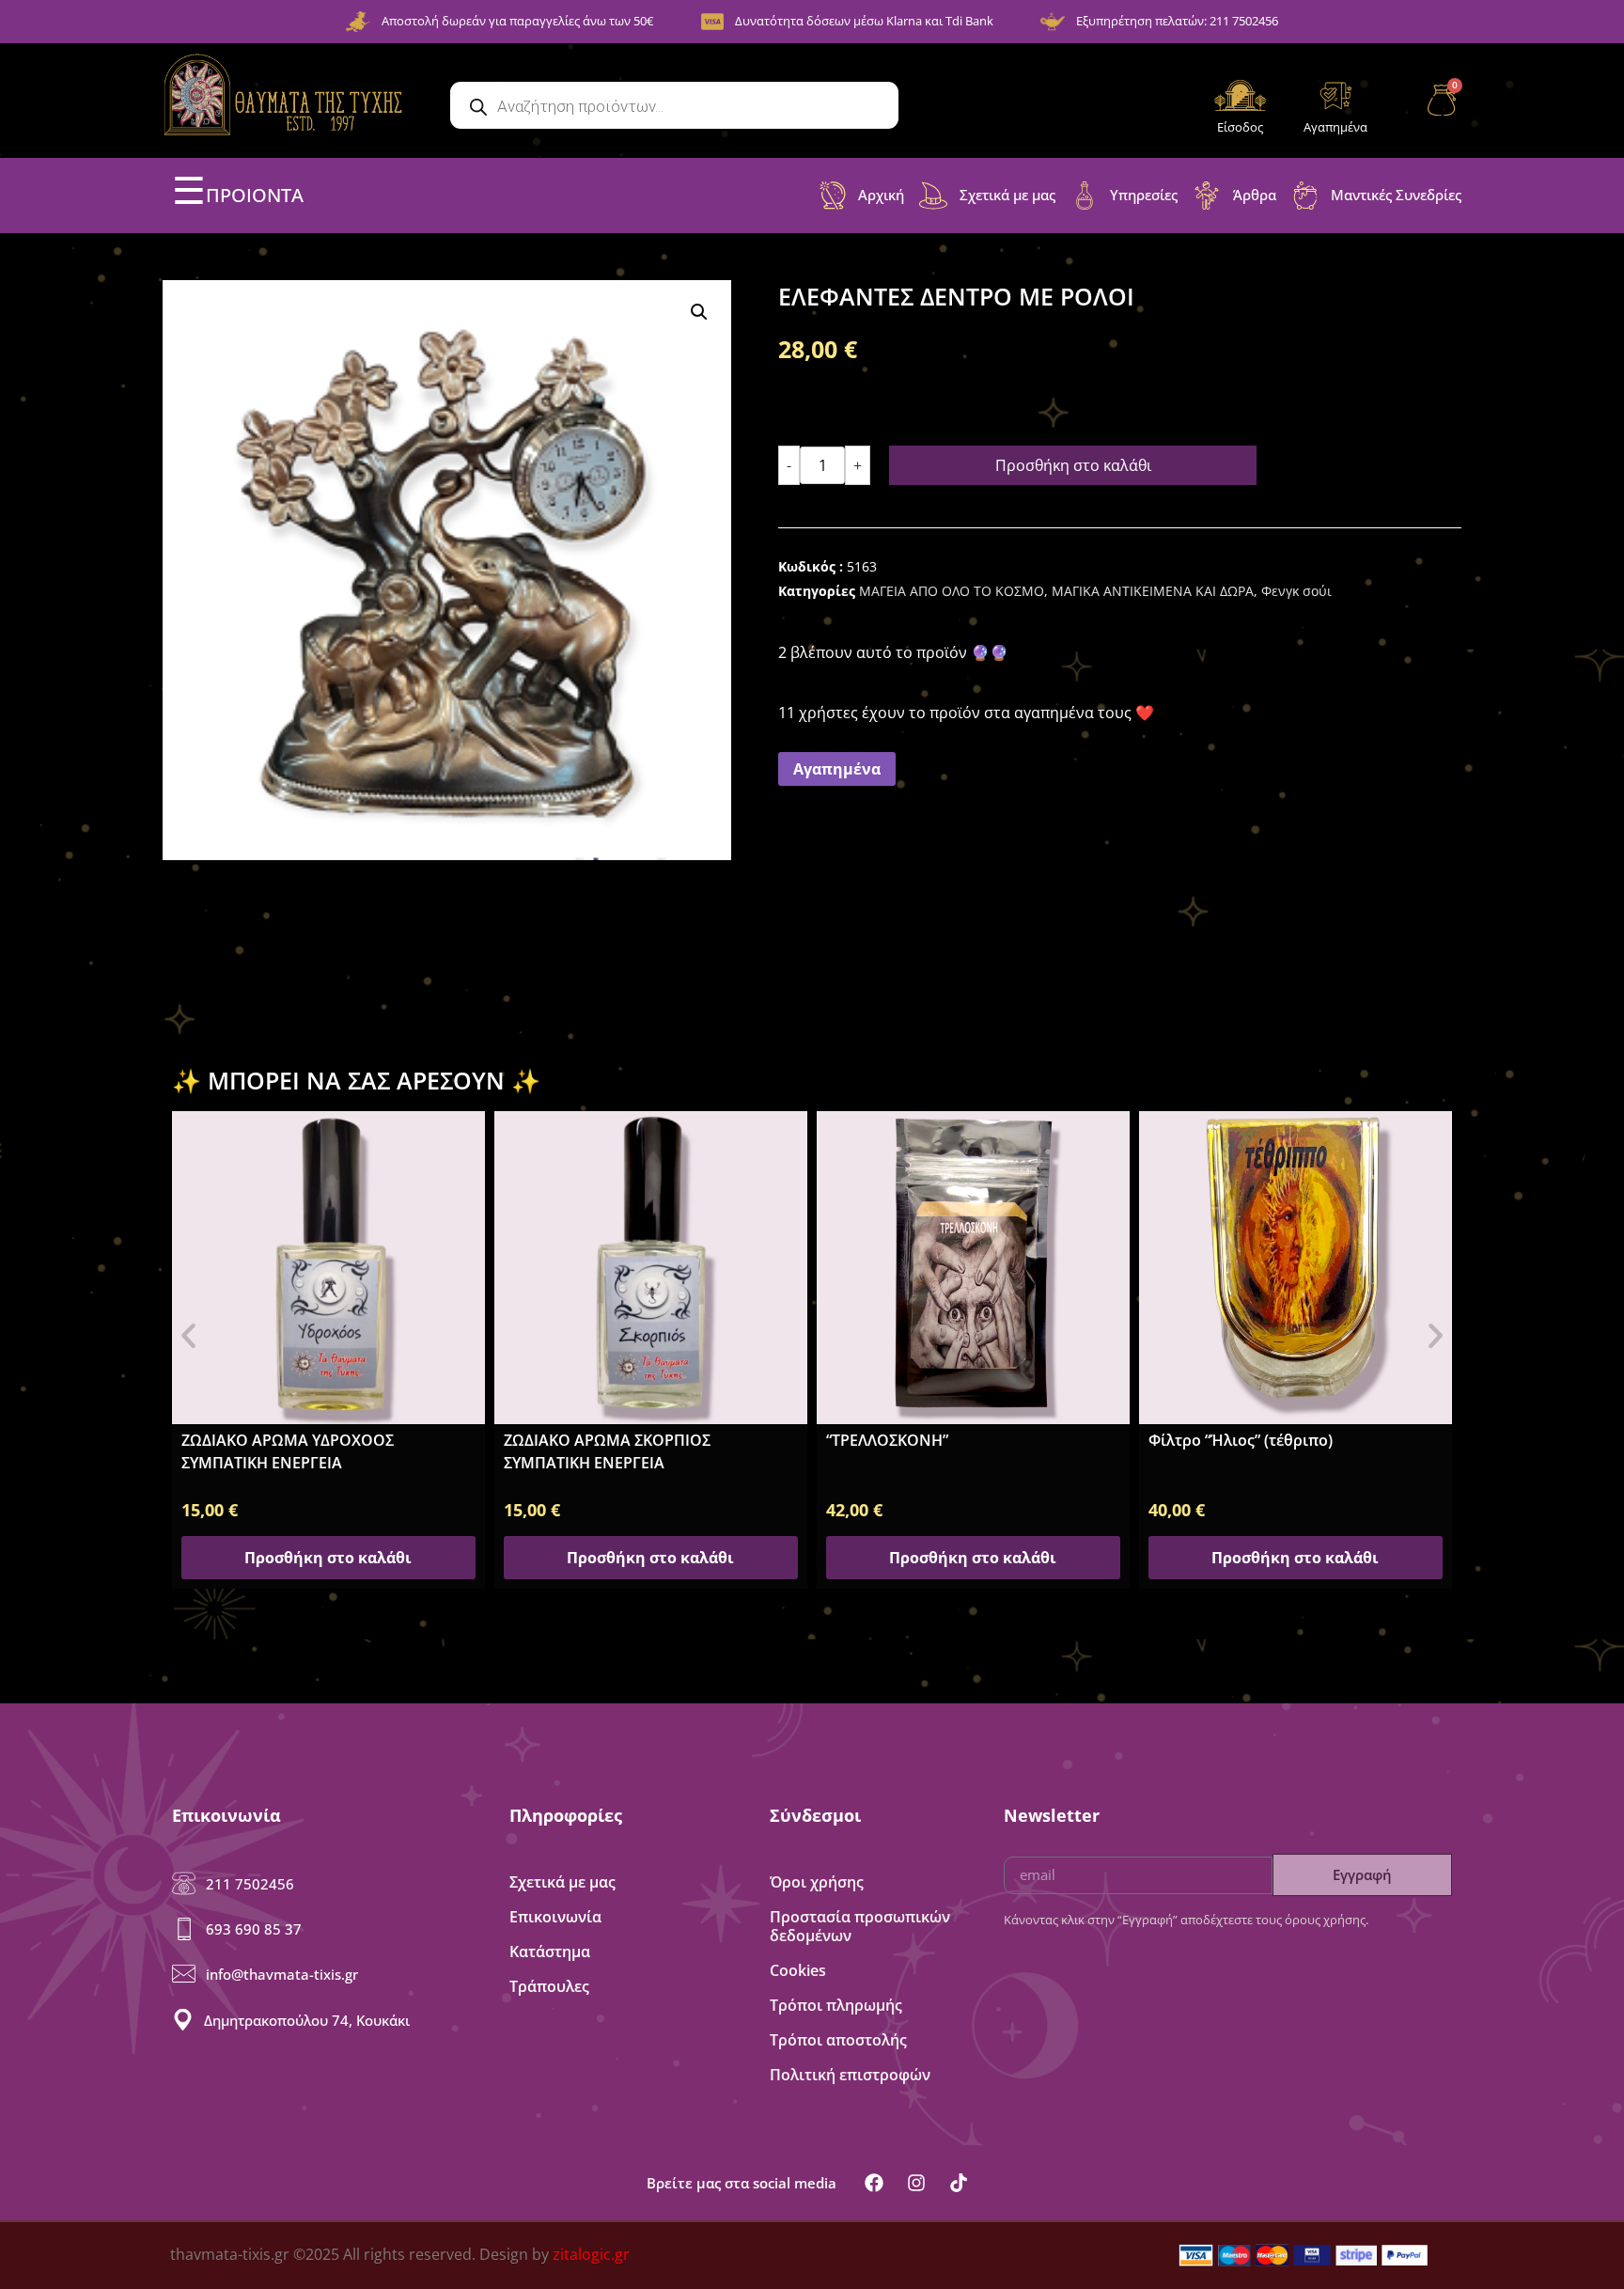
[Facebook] (874, 2183)
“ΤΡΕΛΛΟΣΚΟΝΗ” (565, 1440)
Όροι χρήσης (817, 1882)
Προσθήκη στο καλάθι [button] (328, 1558)
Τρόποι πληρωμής (836, 2005)
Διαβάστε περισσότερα (1296, 1558)
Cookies (798, 1970)
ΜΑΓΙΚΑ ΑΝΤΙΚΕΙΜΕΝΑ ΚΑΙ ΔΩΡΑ (1153, 591)
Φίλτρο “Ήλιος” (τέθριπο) (918, 1440)
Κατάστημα (550, 1952)
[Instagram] (916, 2183)
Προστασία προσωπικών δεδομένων (860, 1926)
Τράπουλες (549, 1986)
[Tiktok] (959, 2183)
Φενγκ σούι (1296, 591)
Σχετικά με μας (562, 1882)
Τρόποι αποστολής (838, 2040)
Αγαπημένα (1335, 127)
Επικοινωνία (555, 1917)
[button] (699, 312)
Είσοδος (1240, 127)
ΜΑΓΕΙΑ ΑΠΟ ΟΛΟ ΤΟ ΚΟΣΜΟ (952, 591)
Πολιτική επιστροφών (850, 2075)
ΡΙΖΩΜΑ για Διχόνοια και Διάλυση (1273, 1433)
